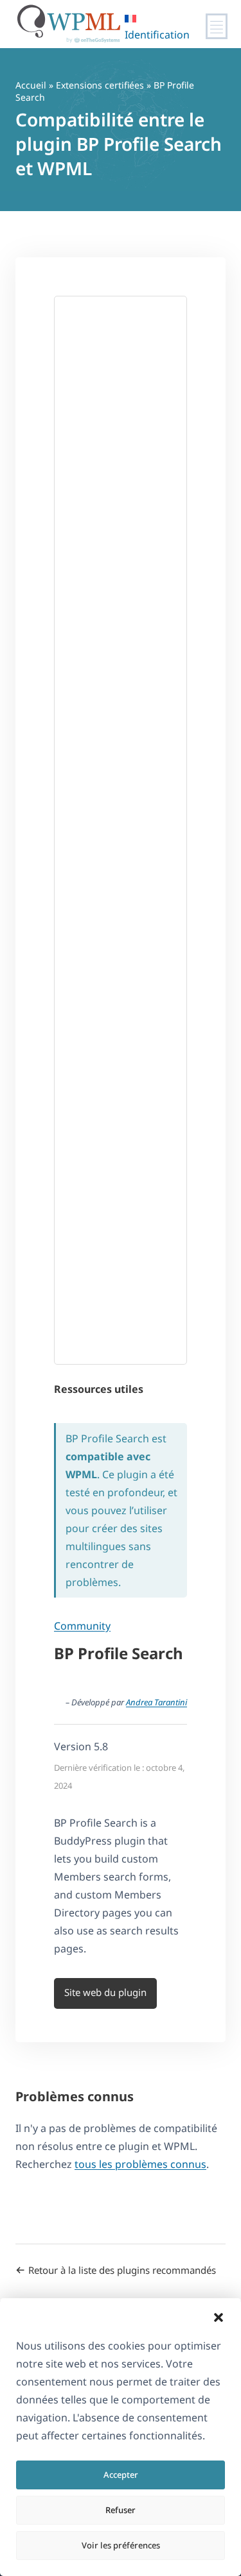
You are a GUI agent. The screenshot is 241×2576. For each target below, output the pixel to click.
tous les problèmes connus (140, 2164)
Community (82, 1626)
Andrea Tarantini (156, 1702)
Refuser (121, 2510)
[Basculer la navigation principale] (217, 26)
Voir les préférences (121, 2545)
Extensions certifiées (100, 85)
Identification (157, 35)
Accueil (31, 85)
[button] (219, 2317)
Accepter (121, 2475)
